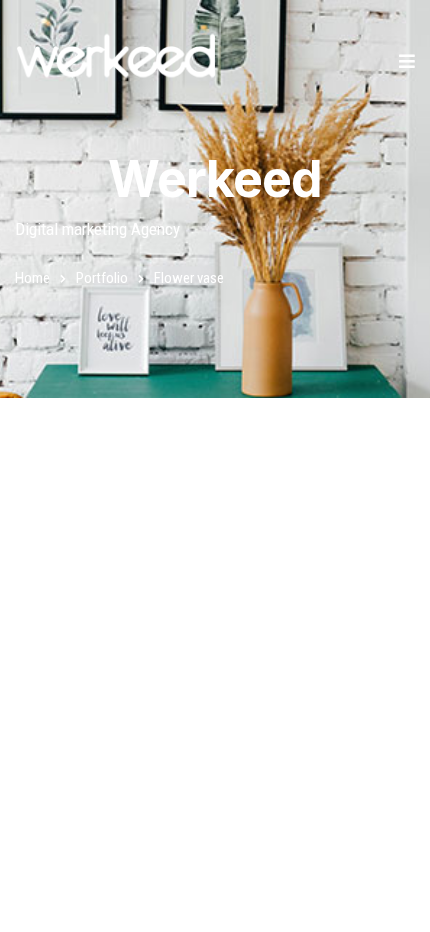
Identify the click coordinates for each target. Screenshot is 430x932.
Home (32, 278)
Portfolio (102, 278)
